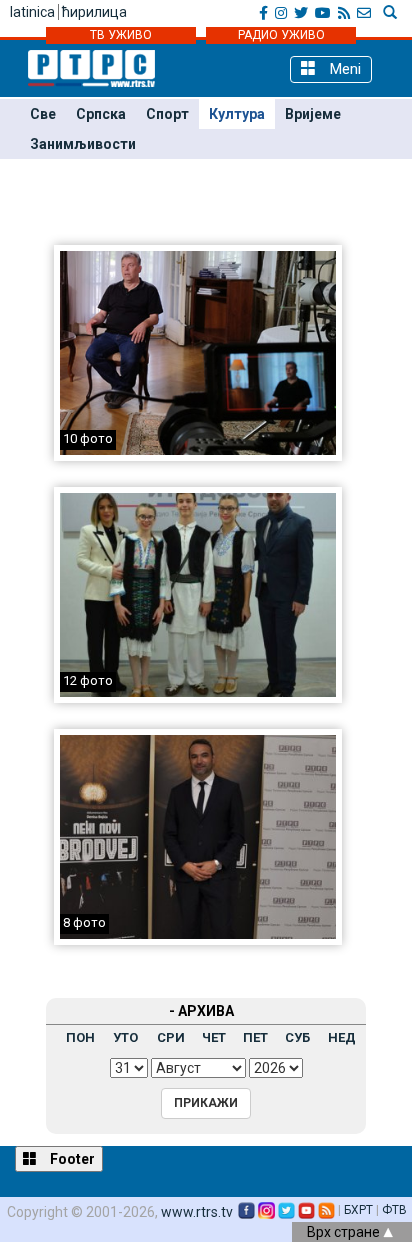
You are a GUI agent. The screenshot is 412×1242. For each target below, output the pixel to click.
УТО (125, 1037)
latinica (32, 12)
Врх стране (345, 1232)
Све (43, 114)
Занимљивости (83, 144)
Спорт (167, 114)
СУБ (297, 1037)
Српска (101, 114)
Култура (237, 114)
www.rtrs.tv (197, 1212)
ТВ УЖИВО (121, 35)
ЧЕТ (214, 1037)
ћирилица (94, 12)
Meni (343, 69)
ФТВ (394, 1210)
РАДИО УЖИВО (281, 35)
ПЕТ (255, 1037)
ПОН (80, 1037)
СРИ (171, 1037)
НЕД (342, 1037)
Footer (71, 1159)
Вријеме (313, 114)
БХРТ (358, 1210)
